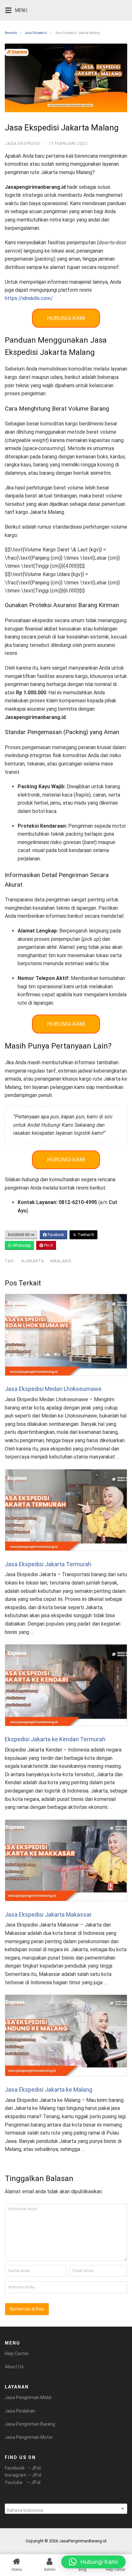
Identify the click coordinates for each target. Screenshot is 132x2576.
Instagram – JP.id (23, 2475)
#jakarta (33, 1261)
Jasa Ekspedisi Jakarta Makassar (48, 1915)
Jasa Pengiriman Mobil (28, 2397)
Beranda (11, 33)
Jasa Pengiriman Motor (29, 2437)
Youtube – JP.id (23, 2482)
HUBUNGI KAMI (66, 318)
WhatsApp (21, 1245)
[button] (93, 2562)
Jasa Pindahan (20, 2411)
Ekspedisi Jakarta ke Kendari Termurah (55, 1739)
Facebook (55, 1235)
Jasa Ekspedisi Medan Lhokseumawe (53, 1389)
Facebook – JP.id (23, 2468)
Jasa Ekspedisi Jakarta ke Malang (49, 2090)
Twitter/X (85, 1235)
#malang (61, 1261)
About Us (14, 2367)
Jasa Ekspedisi (36, 33)
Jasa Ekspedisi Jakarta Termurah (48, 1564)
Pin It (48, 1245)
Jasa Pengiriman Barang (30, 2424)
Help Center (17, 2354)
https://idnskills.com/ (29, 298)
